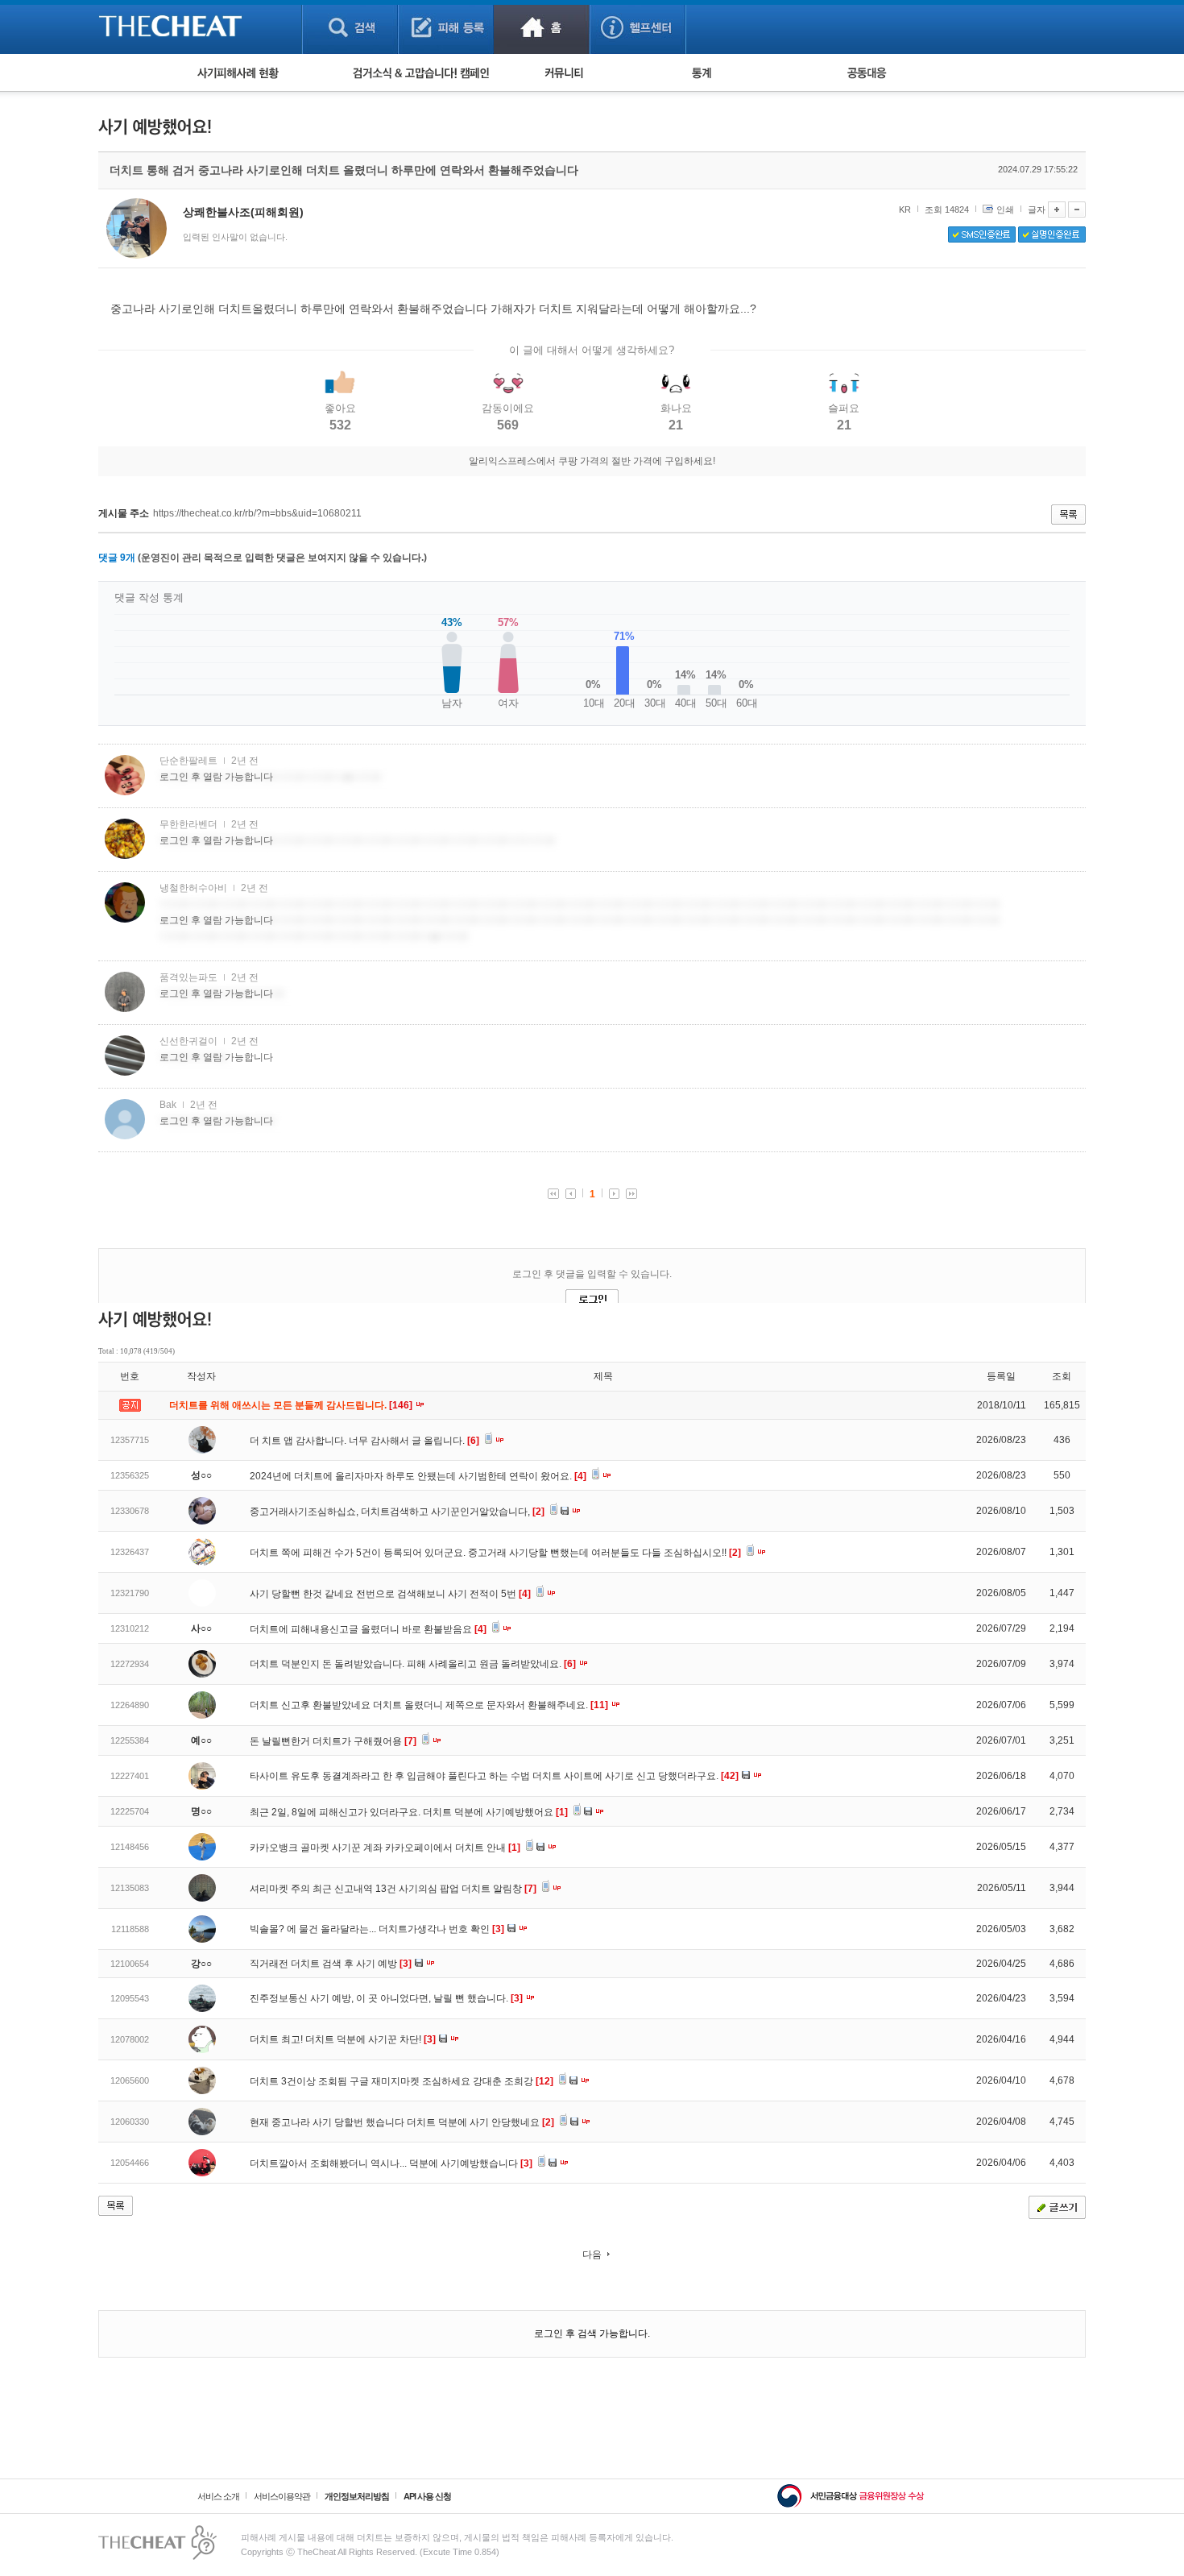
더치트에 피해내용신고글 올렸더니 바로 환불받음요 (368, 1629)
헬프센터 (638, 27)
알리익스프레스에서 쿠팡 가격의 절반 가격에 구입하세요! (592, 461)
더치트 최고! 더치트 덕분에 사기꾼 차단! (343, 2039)
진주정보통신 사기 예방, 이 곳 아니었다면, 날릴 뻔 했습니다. (386, 1998)
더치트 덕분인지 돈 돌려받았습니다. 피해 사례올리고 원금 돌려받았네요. (413, 1664)
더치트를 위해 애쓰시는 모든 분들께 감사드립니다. (292, 1405)
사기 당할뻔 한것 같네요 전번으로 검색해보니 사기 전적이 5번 (390, 1594)
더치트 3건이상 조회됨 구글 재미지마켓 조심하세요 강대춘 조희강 (402, 2081)
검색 (350, 27)
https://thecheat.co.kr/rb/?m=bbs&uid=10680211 (257, 513)
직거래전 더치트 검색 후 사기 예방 (331, 1964)
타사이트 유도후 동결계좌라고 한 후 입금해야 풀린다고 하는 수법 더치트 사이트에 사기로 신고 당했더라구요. (494, 1776)
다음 (592, 2255)
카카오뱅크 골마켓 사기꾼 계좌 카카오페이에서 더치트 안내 (385, 1848)
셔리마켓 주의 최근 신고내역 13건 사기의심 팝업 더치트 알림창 (393, 1889)
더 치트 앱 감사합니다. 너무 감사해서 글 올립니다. (364, 1441)
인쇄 (1005, 209)
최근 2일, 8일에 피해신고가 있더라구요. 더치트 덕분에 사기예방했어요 (409, 1812)
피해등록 (446, 27)
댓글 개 (117, 558)
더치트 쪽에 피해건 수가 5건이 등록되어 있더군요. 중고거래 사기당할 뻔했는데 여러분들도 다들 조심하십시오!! (495, 1553)
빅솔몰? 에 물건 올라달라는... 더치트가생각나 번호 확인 (377, 1929)
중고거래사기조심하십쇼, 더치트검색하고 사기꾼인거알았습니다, (397, 1512)
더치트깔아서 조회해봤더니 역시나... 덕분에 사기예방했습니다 (391, 2163)
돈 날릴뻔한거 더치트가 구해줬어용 (333, 1741)
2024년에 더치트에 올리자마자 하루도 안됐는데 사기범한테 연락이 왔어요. (418, 1476)
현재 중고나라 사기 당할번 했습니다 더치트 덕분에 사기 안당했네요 (402, 2122)
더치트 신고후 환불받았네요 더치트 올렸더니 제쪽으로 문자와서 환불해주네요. (429, 1705)
